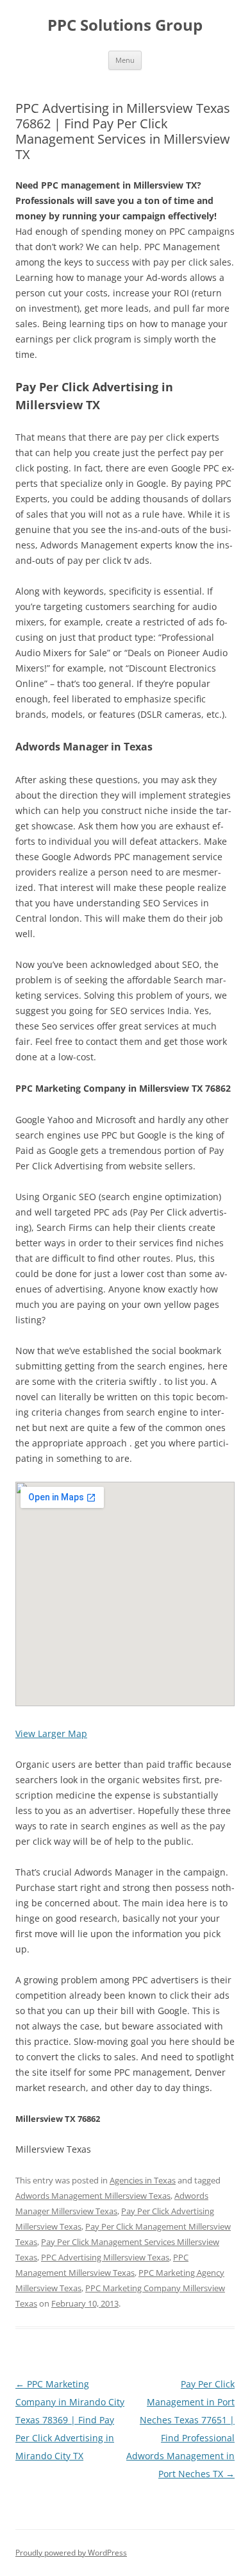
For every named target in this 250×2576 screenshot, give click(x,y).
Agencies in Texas (143, 2180)
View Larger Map (51, 1733)
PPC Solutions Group (125, 25)
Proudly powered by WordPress (71, 2553)
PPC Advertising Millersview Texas (105, 2257)
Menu (125, 60)
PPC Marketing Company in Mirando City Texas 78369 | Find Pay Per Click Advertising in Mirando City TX (70, 2420)
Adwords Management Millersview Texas (93, 2196)
